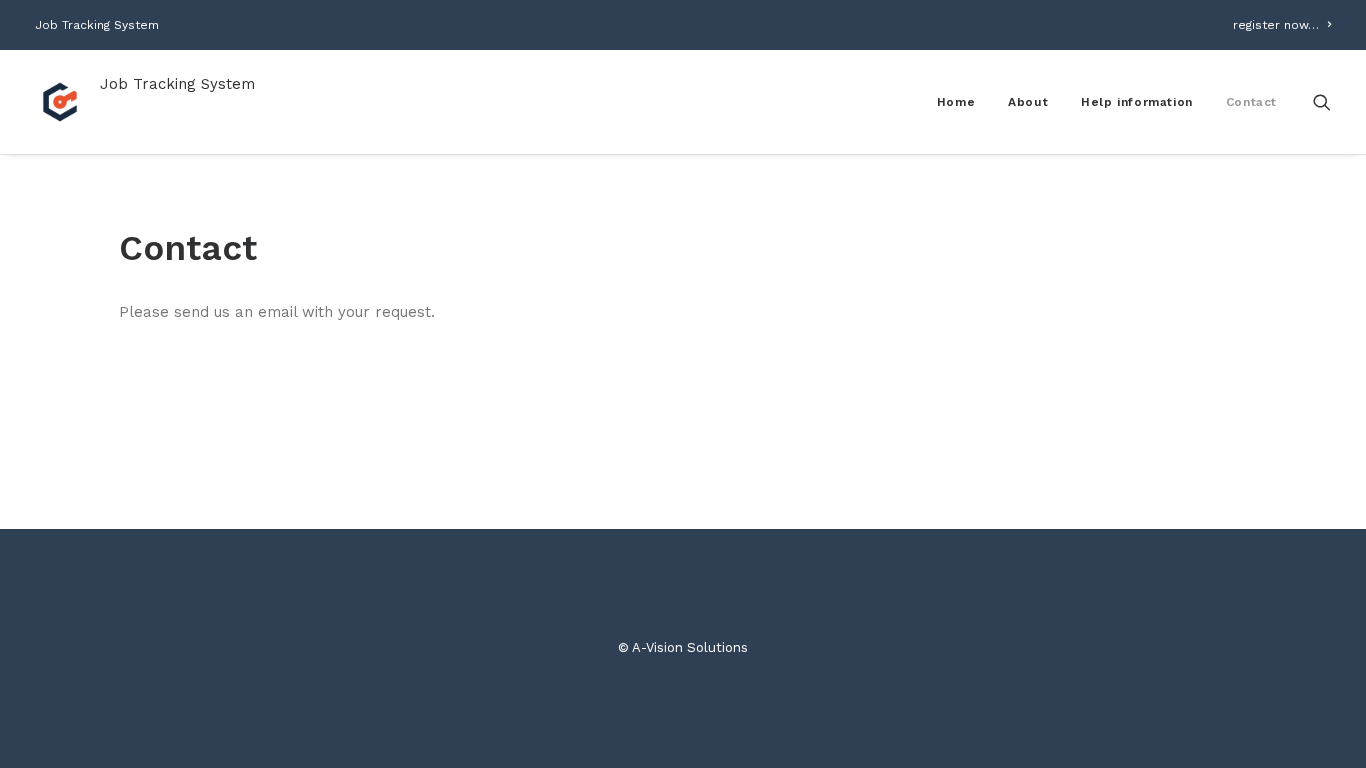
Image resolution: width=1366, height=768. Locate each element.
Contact (1251, 102)
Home (956, 102)
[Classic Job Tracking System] (60, 102)
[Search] (1322, 102)
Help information (1137, 102)
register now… (1276, 25)
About (1028, 102)
